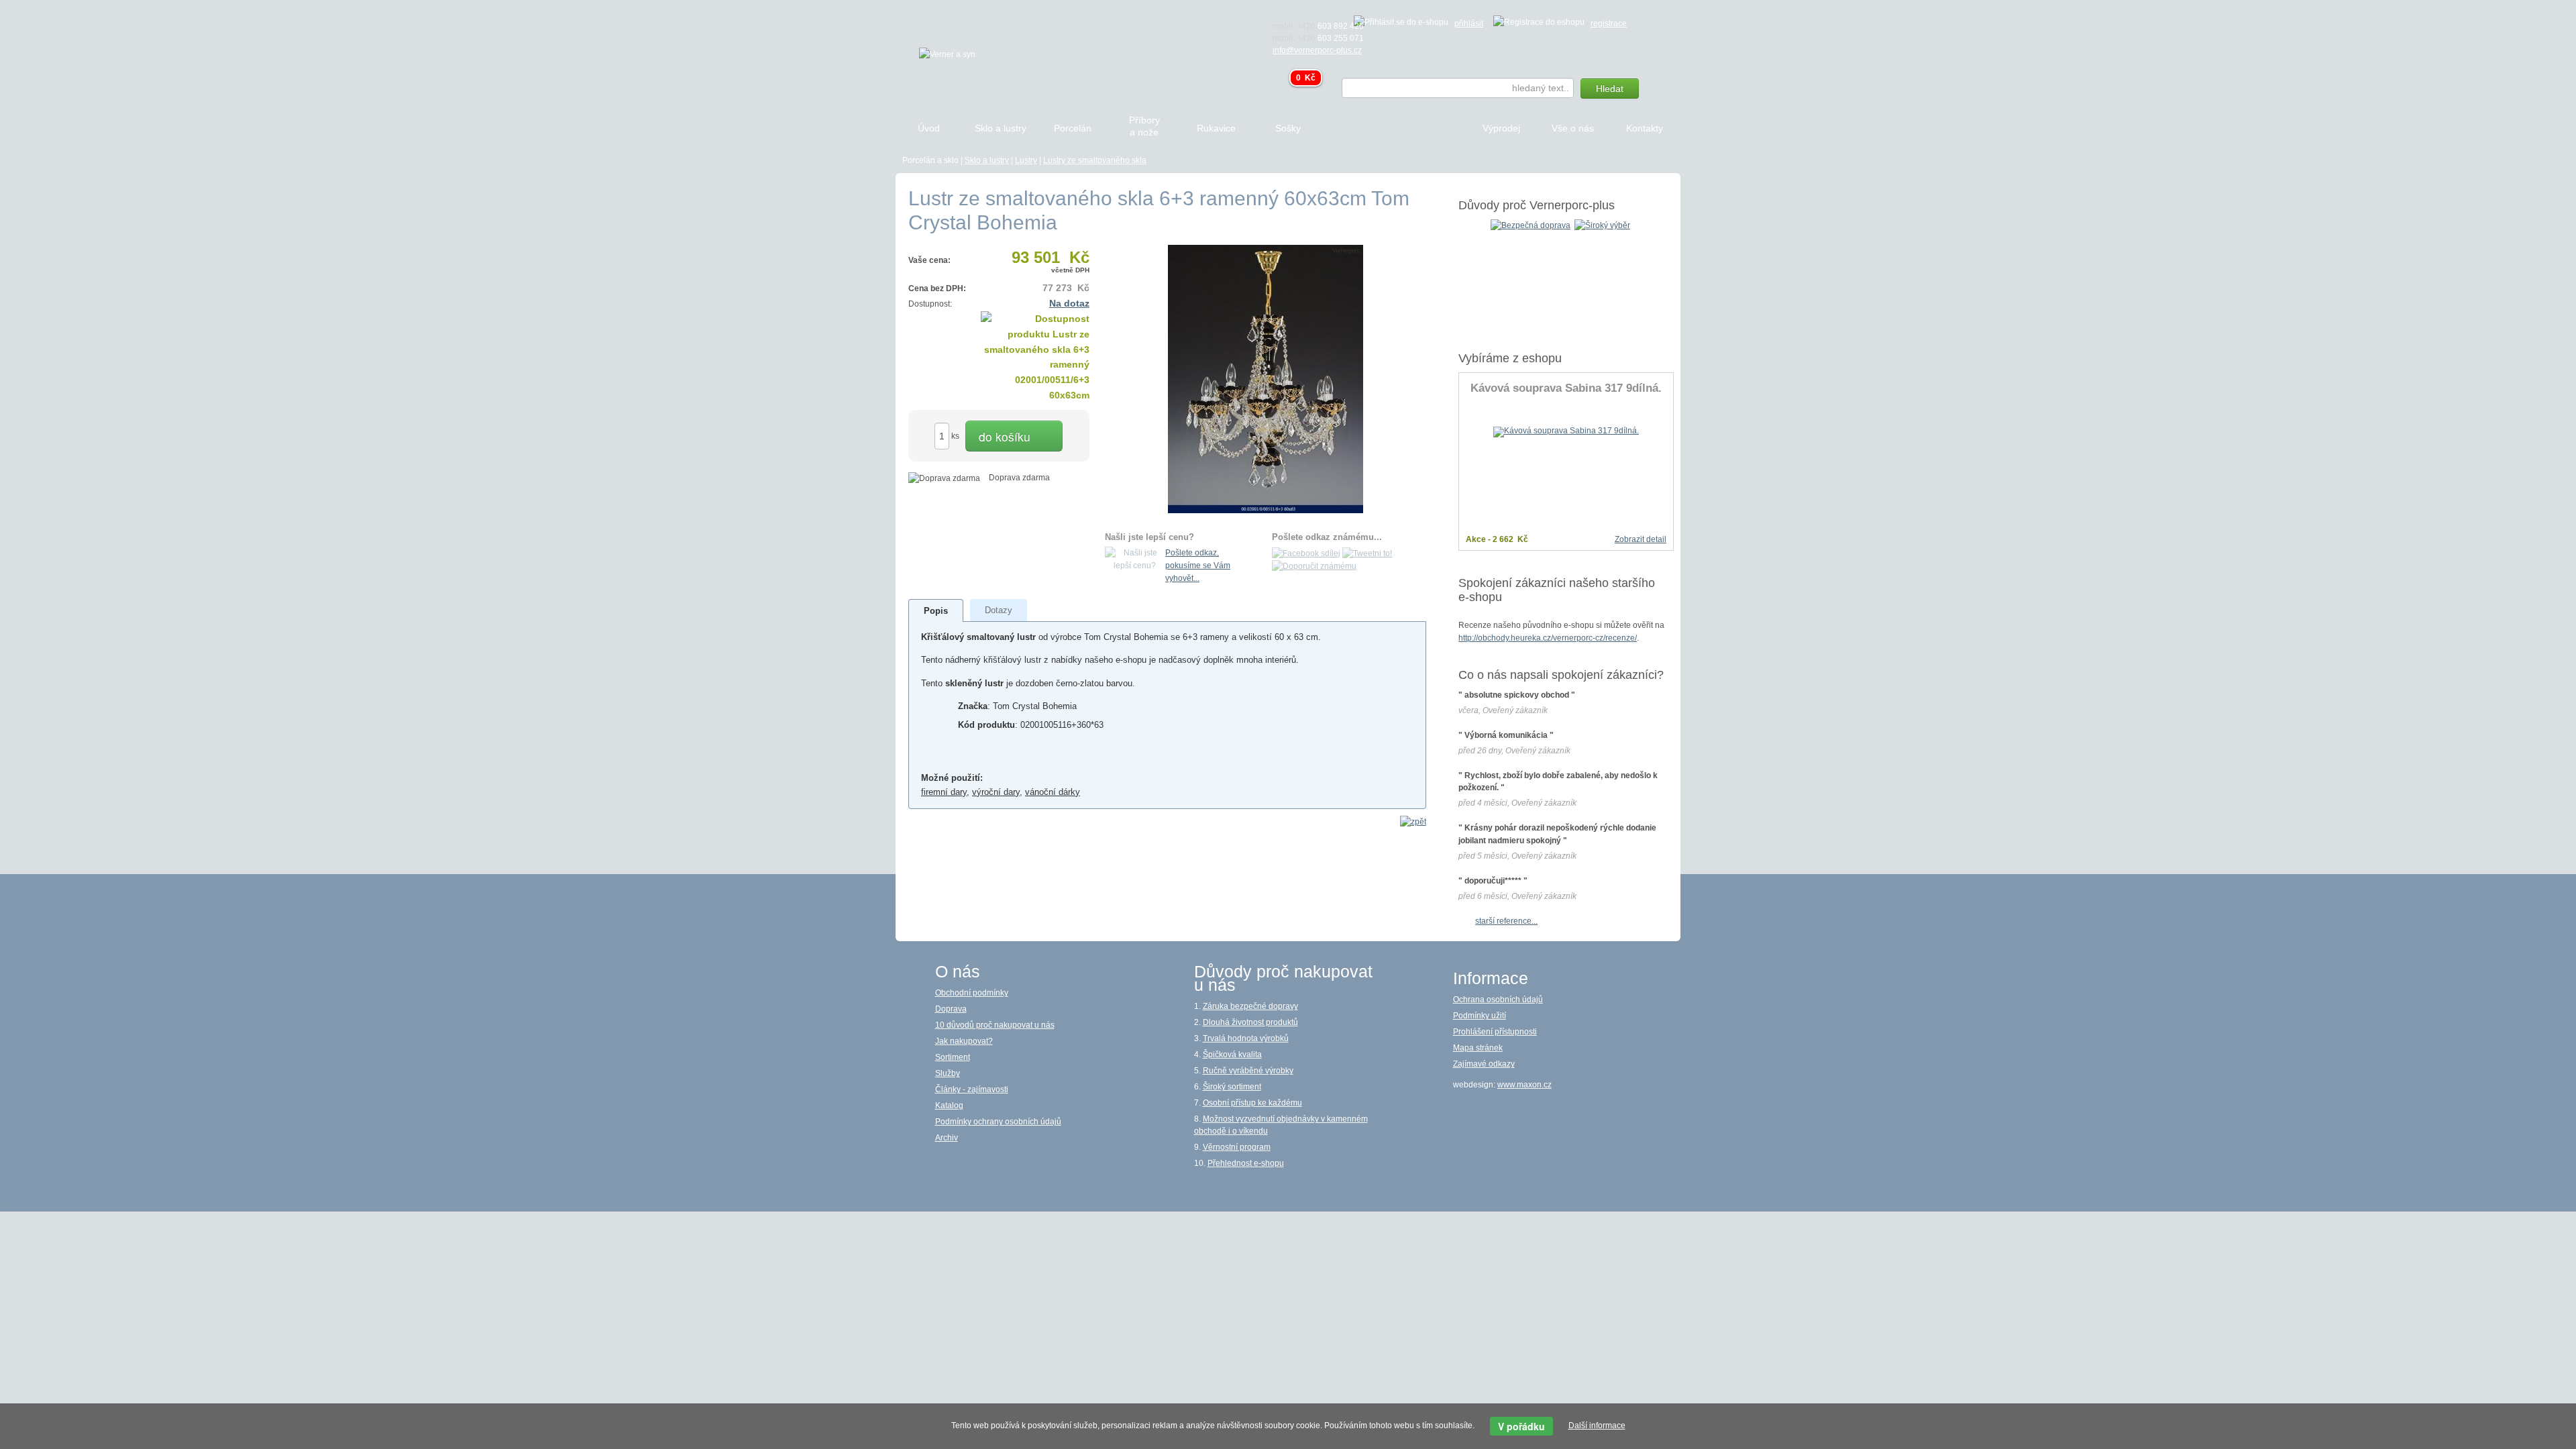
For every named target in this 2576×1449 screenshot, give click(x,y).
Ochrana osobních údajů (1498, 1000)
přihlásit (1469, 23)
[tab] (936, 610)
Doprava (951, 1009)
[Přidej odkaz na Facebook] (1306, 553)
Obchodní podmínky (972, 993)
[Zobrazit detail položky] (1566, 431)
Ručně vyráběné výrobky (1248, 1071)
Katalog (949, 1106)
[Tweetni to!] (1367, 553)
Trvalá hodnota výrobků (1246, 1038)
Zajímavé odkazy (1484, 1064)
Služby (948, 1073)
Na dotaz (1069, 303)
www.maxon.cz (1524, 1085)
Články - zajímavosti (972, 1089)
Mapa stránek (1478, 1048)
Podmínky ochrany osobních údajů (998, 1122)
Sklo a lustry (987, 160)
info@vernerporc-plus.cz (1317, 50)
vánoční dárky (1053, 792)
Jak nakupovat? (964, 1041)
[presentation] (936, 611)
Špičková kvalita (1232, 1055)
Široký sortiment (1232, 1087)
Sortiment (953, 1057)
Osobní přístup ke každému (1252, 1103)
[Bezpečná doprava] (1531, 225)
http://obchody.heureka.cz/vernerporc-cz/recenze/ (1548, 638)
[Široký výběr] (1602, 225)
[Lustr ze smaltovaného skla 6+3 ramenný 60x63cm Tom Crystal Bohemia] (1266, 378)
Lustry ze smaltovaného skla (1095, 160)
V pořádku (1521, 1426)
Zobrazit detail (1641, 539)
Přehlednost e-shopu (1246, 1163)
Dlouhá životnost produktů (1250, 1022)
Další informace (1597, 1426)
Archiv (947, 1138)
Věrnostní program (1237, 1147)
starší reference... (1506, 921)
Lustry (1026, 160)
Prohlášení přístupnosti (1495, 1032)
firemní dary (944, 792)
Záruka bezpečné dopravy (1250, 1006)
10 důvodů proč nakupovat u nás (995, 1025)
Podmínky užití (1480, 1016)
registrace (1609, 23)
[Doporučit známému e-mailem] (1314, 566)
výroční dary (996, 792)
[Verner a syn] (947, 54)
